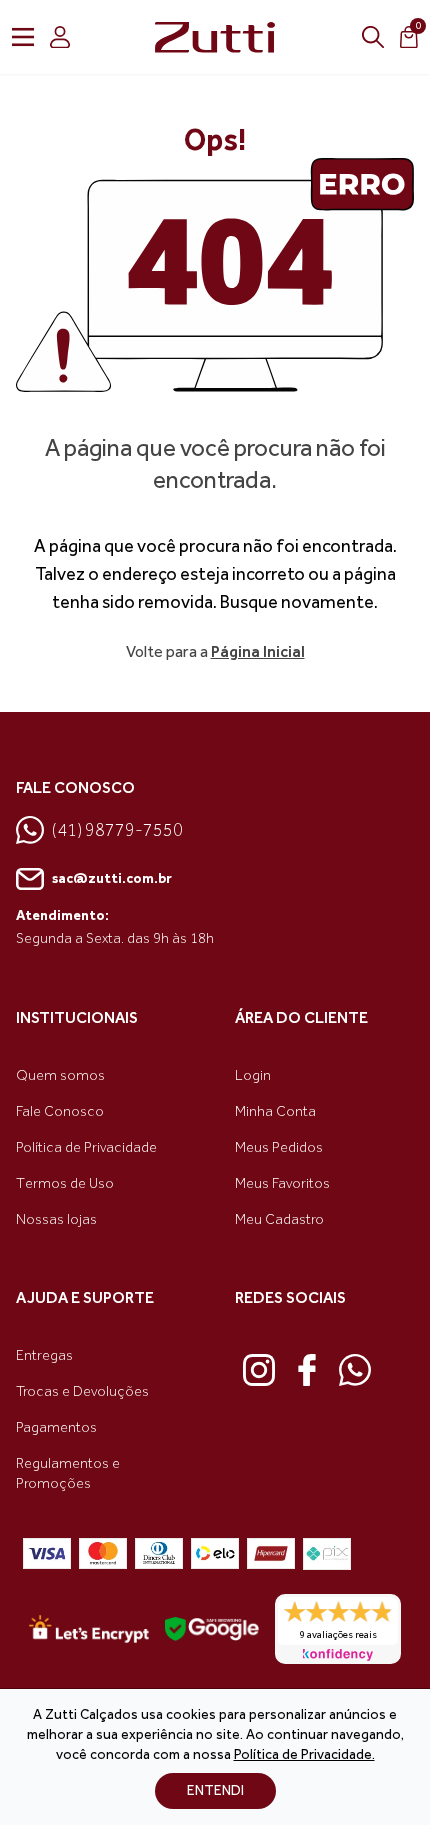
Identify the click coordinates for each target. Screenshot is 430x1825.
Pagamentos (56, 1427)
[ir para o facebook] (307, 1370)
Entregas (44, 1355)
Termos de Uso (65, 1183)
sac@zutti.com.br (112, 878)
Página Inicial (258, 651)
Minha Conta (275, 1111)
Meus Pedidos (279, 1147)
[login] (60, 37)
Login (253, 1075)
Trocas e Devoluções (82, 1391)
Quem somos (60, 1075)
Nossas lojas (56, 1219)
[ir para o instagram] (259, 1370)
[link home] (215, 37)
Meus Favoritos (282, 1183)
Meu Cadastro (279, 1219)
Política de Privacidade (86, 1147)
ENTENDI (215, 1790)
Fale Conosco (60, 1111)
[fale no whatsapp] (355, 1370)
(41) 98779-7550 (117, 830)
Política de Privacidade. (304, 1754)
